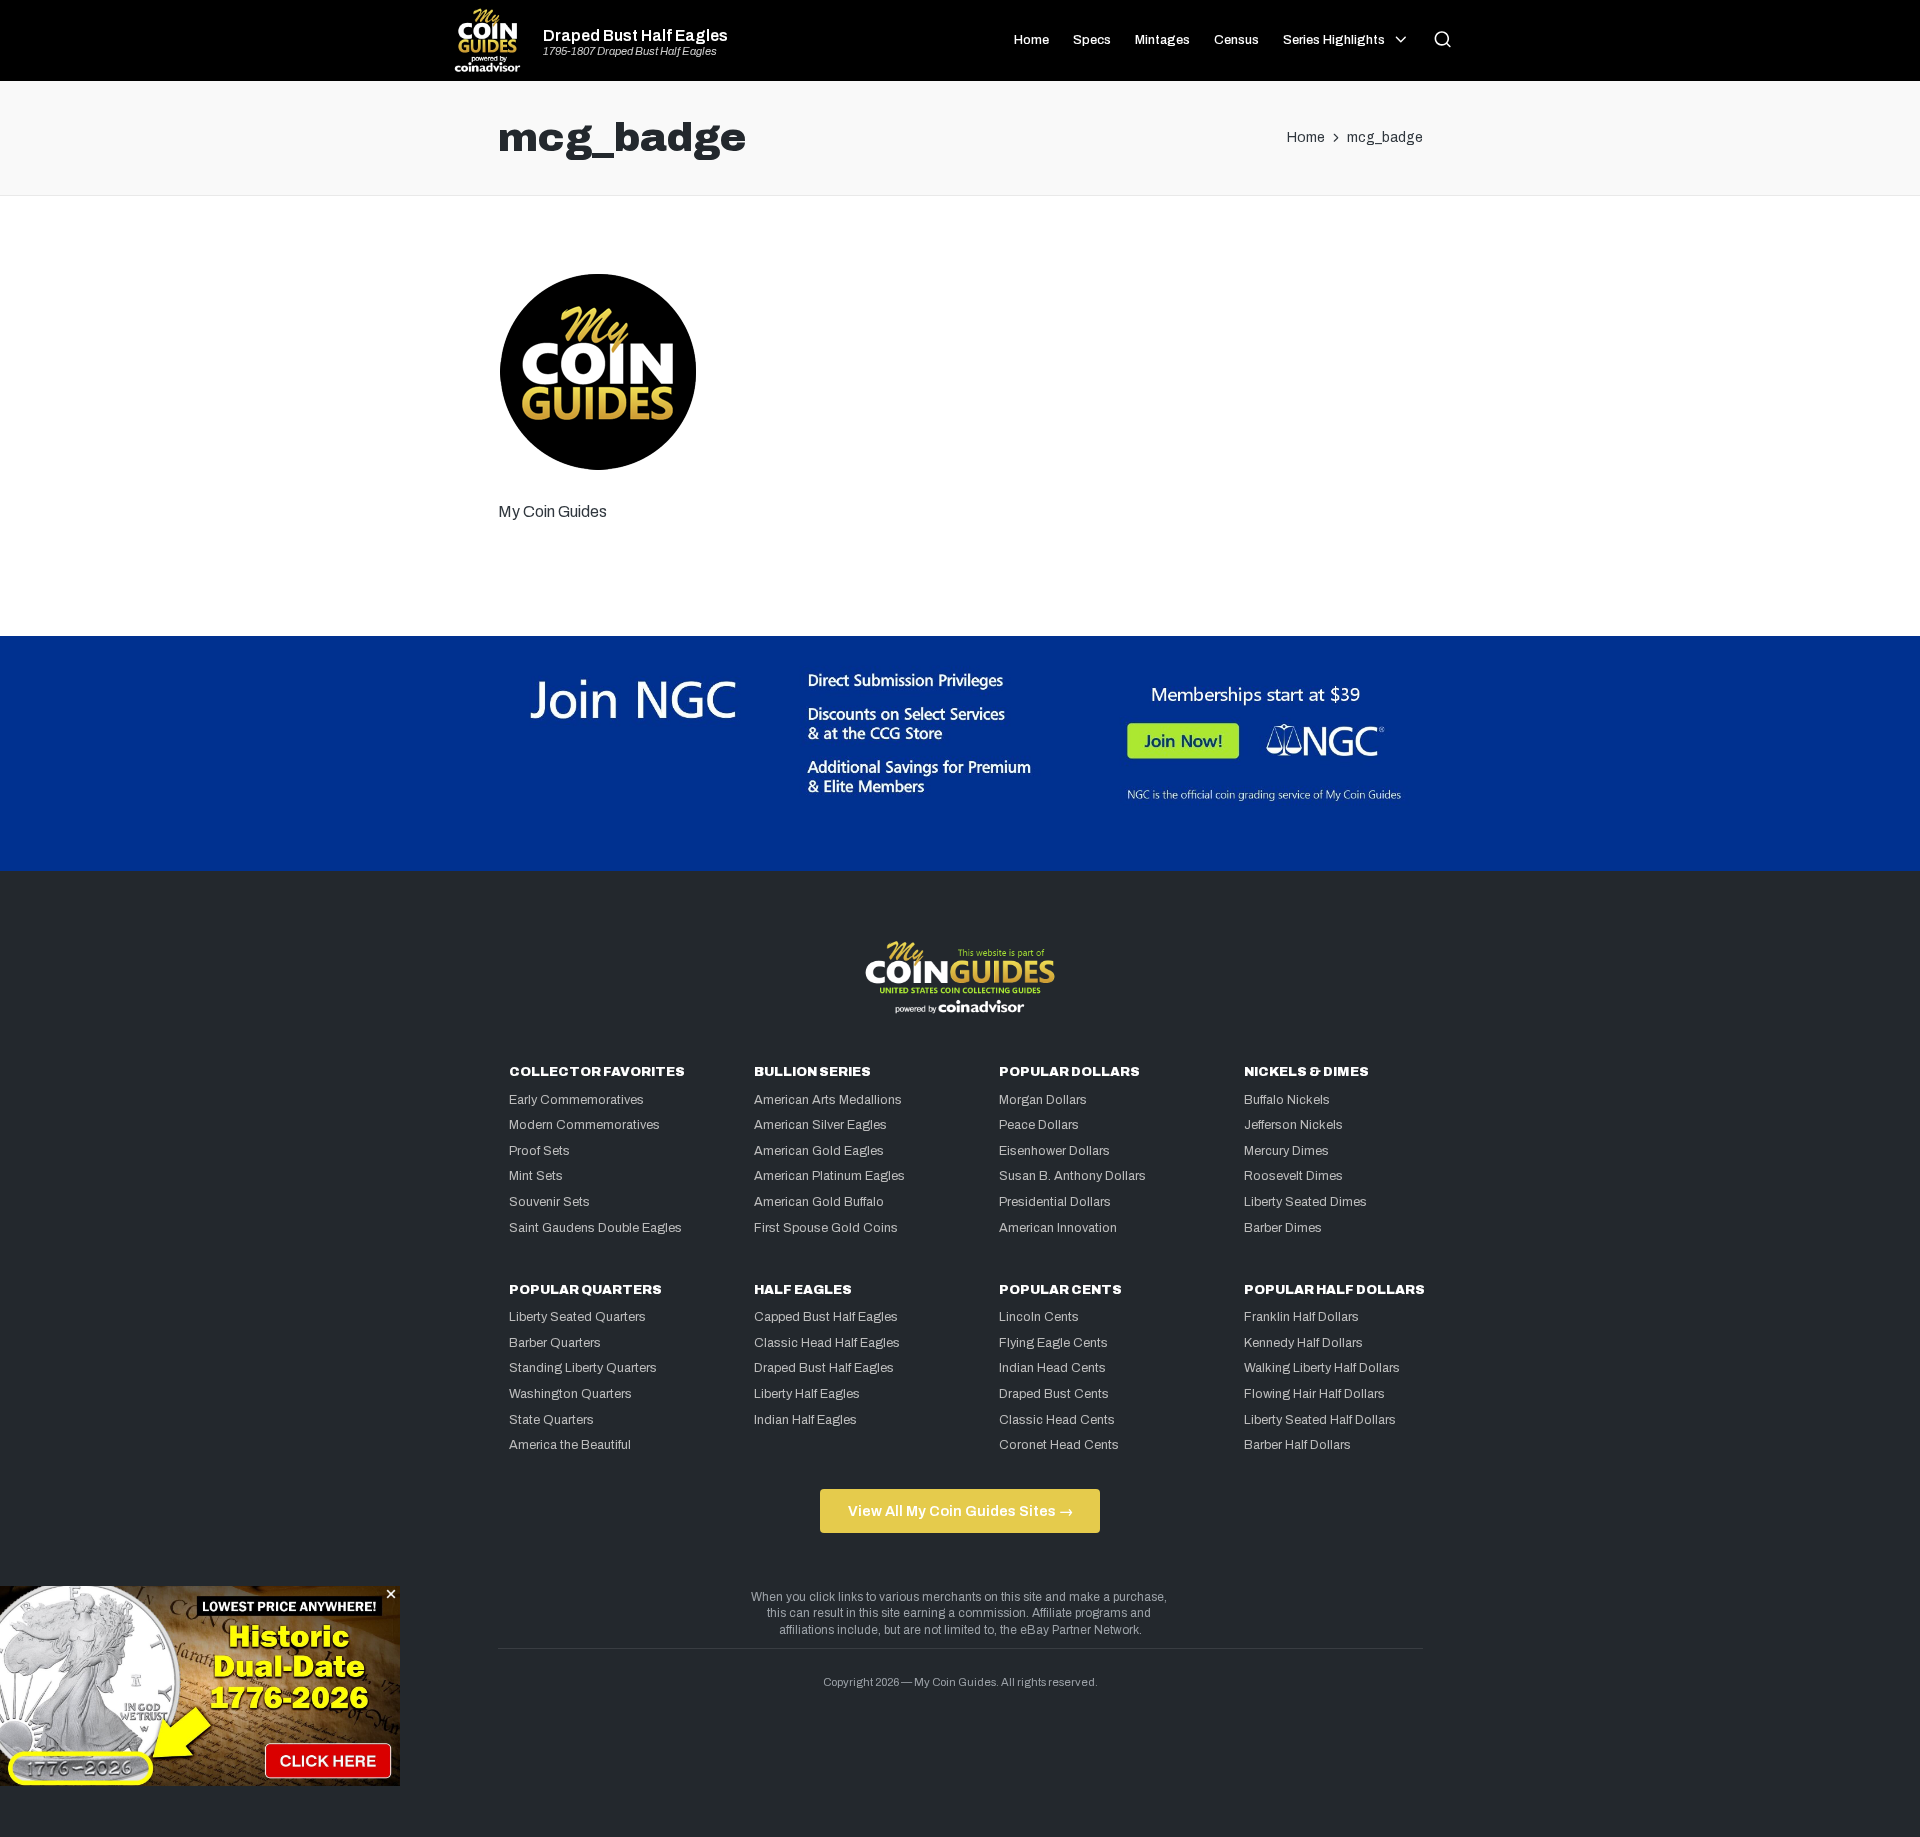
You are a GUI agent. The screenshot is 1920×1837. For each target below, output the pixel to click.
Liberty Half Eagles (807, 1394)
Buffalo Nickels (1287, 1100)
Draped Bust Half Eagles (635, 36)
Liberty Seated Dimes (1305, 1202)
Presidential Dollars (1055, 1202)
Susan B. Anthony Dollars (1072, 1176)
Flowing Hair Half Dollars (1314, 1394)
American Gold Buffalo (819, 1202)
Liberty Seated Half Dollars (1320, 1420)
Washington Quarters (570, 1394)
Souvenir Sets (549, 1202)
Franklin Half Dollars (1301, 1317)
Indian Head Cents (1052, 1368)
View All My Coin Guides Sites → (960, 1511)
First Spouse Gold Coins (826, 1228)
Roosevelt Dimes (1293, 1176)
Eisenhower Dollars (1054, 1151)
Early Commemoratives (576, 1100)
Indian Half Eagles (805, 1420)
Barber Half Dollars (1297, 1445)
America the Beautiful (570, 1445)
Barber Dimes (1283, 1228)
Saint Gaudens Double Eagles (595, 1228)
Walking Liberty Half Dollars (1322, 1368)
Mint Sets (536, 1176)
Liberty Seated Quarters (577, 1317)
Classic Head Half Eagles (827, 1343)
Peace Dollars (1039, 1125)
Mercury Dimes (1286, 1151)
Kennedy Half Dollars (1303, 1343)
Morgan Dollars (1043, 1100)
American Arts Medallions (828, 1100)
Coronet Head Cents (1059, 1445)
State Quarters (551, 1420)
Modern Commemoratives (584, 1125)
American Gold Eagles (819, 1151)
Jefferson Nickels (1293, 1125)
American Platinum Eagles (829, 1176)
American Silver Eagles (820, 1125)
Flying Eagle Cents (1053, 1343)
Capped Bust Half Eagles (826, 1317)
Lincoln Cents (1039, 1317)
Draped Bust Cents (1054, 1394)
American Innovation (1058, 1228)
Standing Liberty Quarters (583, 1368)
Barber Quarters (555, 1343)
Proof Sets (539, 1151)
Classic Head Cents (1057, 1420)
